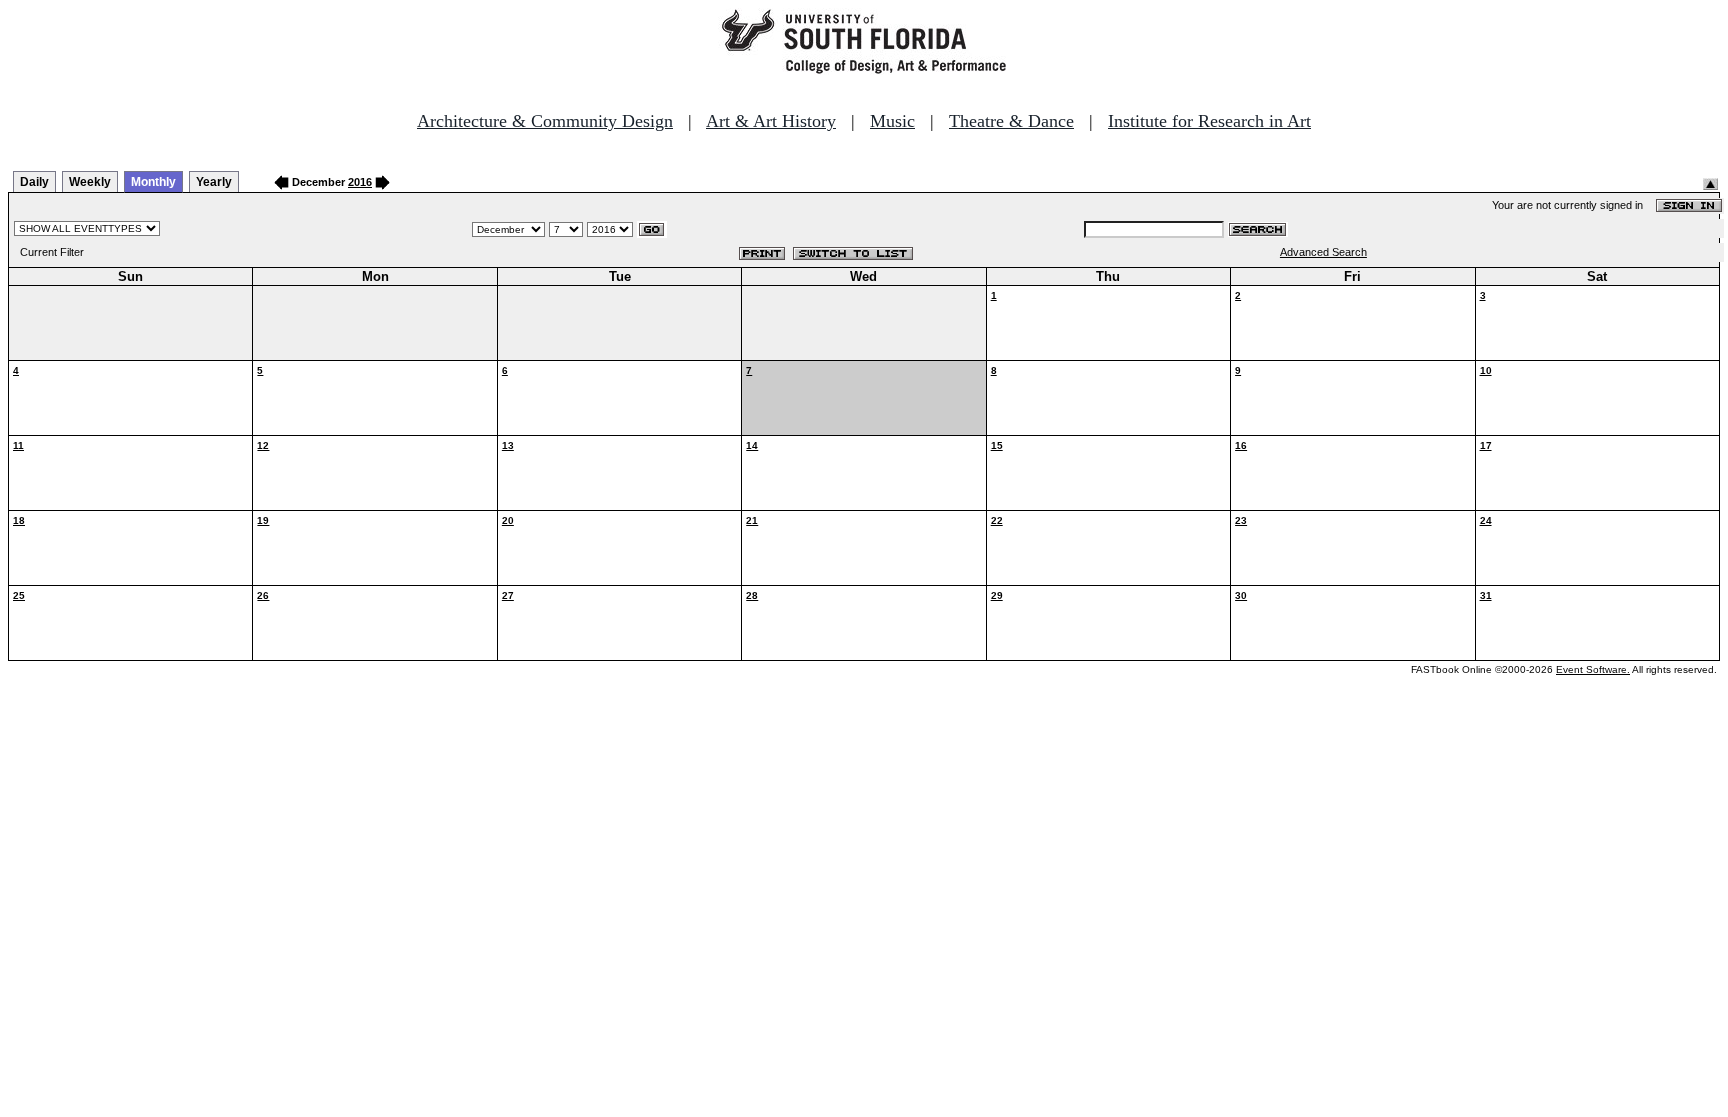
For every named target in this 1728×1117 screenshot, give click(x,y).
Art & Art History (771, 121)
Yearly (214, 182)
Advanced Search (1323, 252)
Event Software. (1593, 669)
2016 (360, 182)
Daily (34, 182)
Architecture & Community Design (545, 121)
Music (892, 121)
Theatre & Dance (1011, 121)
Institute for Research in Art (1209, 121)
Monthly (153, 182)
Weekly (90, 182)
